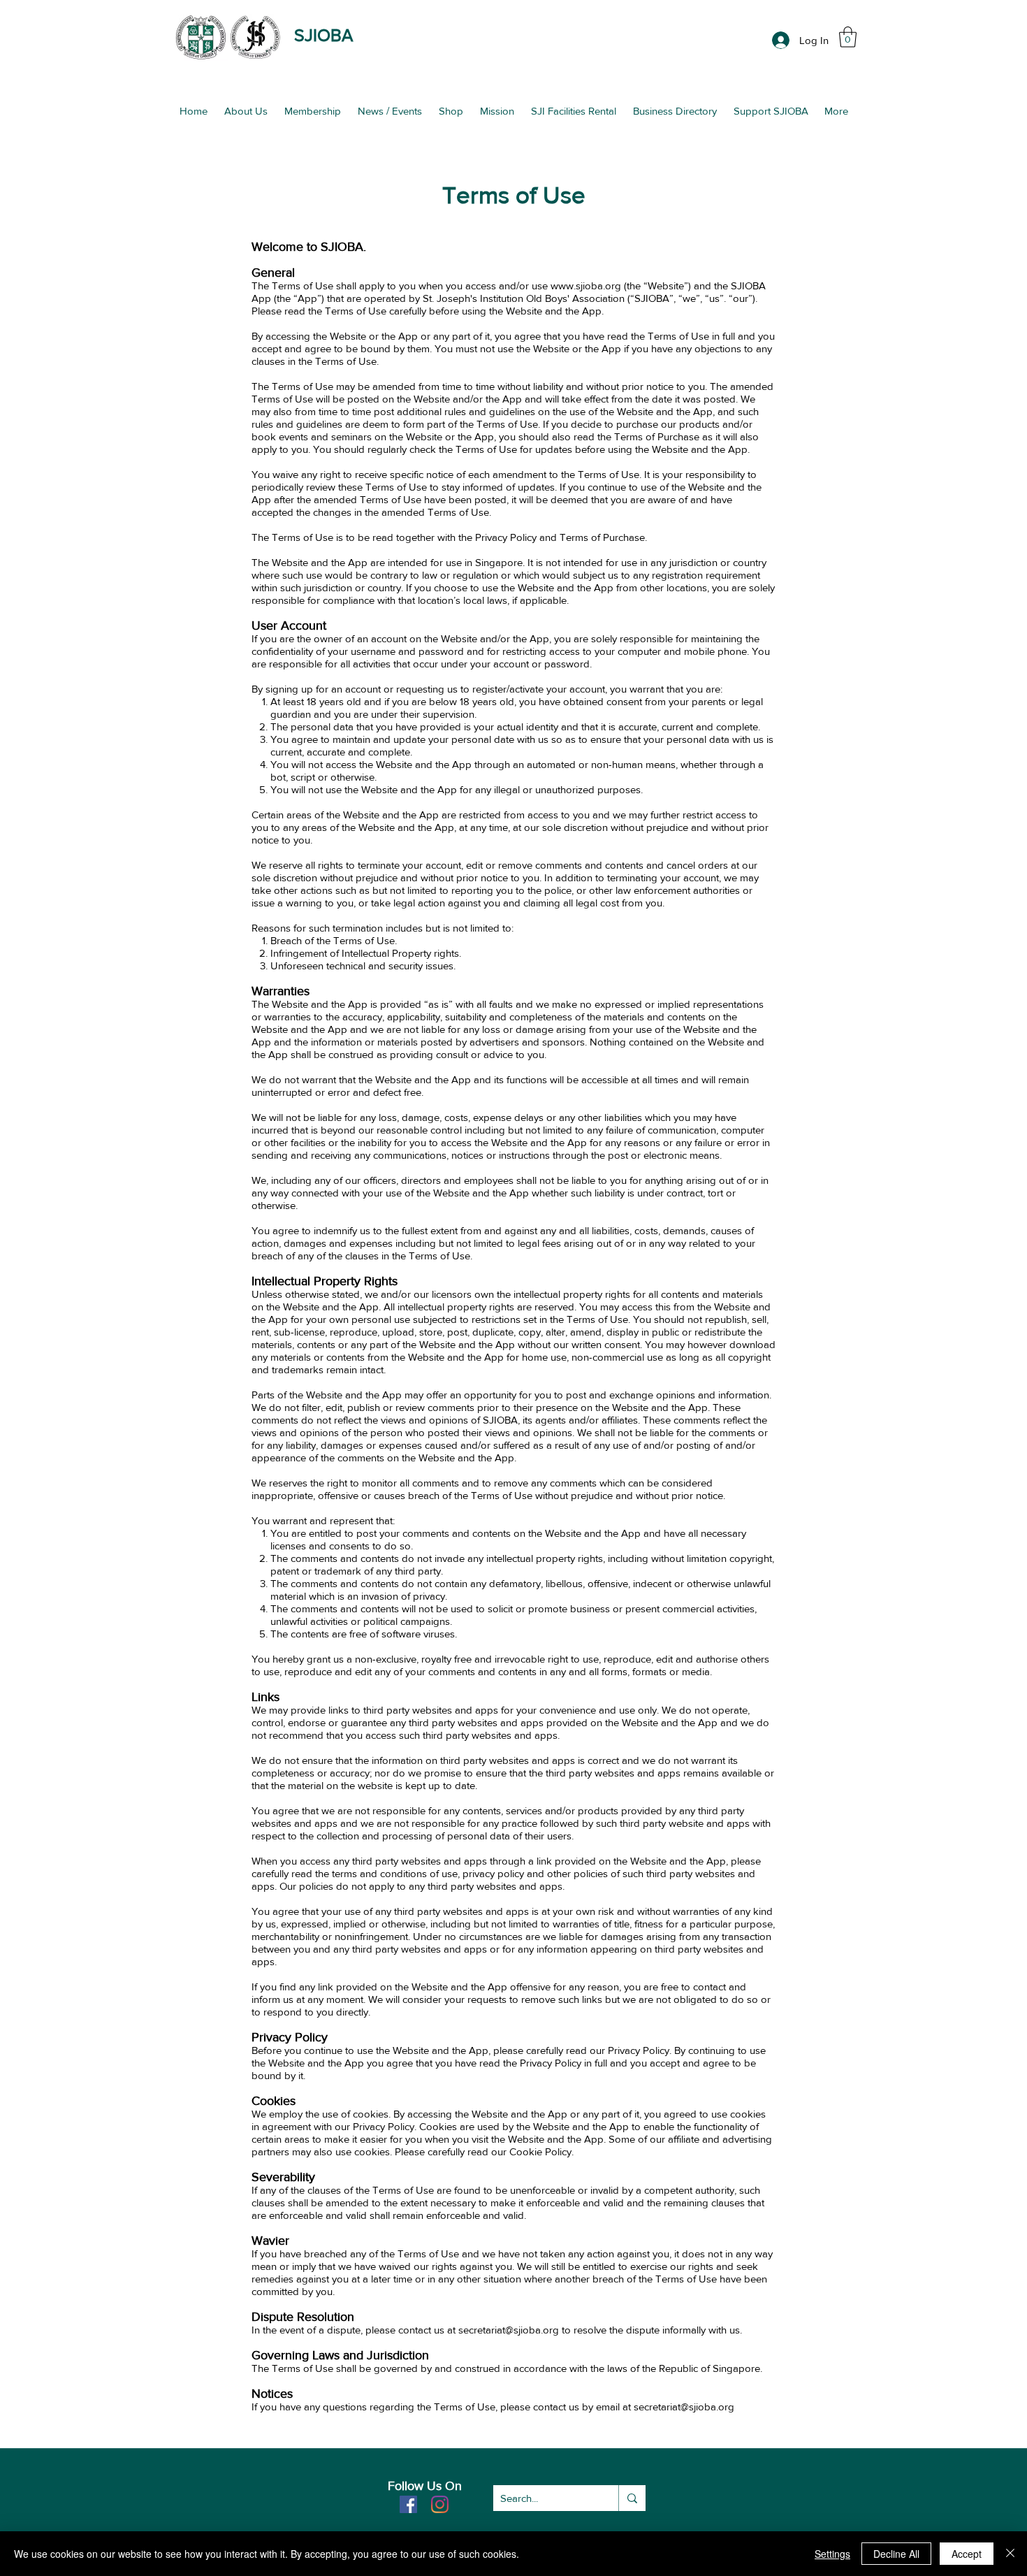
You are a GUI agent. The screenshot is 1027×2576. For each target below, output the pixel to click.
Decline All (896, 2554)
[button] (848, 37)
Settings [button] (832, 2554)
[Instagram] (440, 2504)
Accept (967, 2554)
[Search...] (632, 2498)
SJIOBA (323, 35)
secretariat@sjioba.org (684, 2407)
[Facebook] (408, 2504)
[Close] (1010, 2554)
